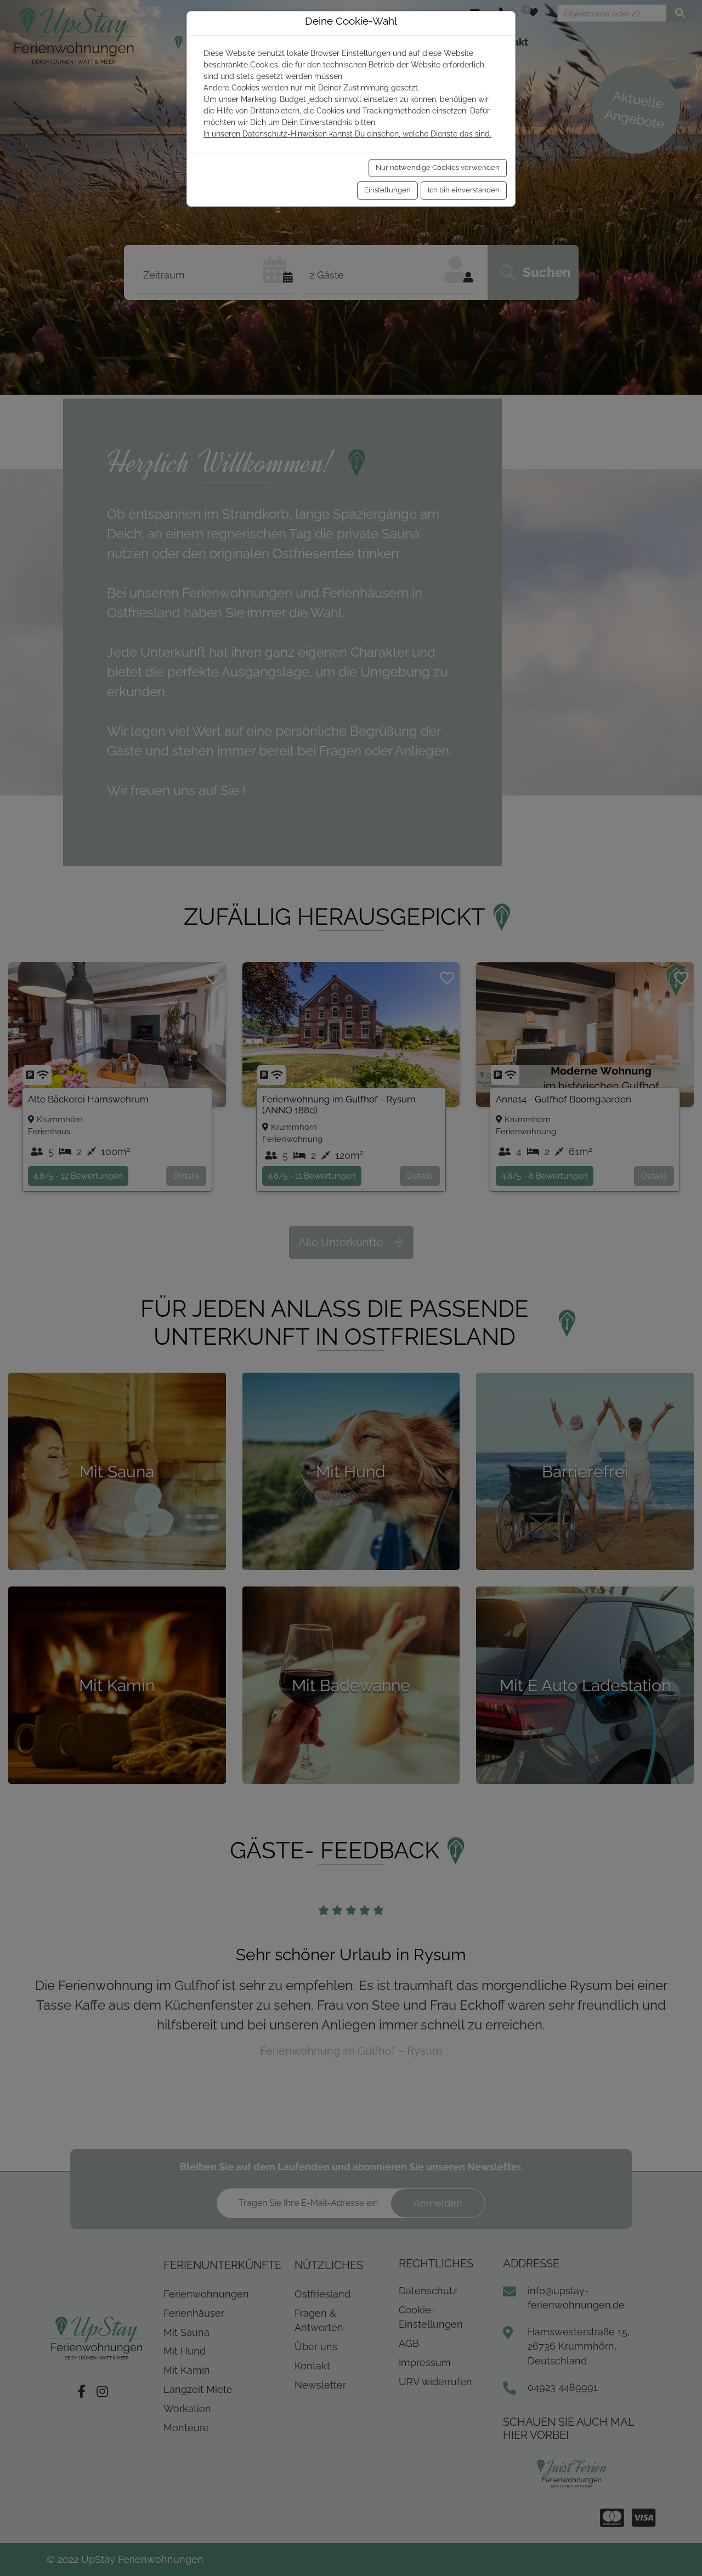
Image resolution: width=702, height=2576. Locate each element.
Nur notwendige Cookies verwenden (438, 167)
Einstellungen (387, 190)
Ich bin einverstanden (464, 190)
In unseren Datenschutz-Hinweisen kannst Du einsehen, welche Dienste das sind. (347, 134)
